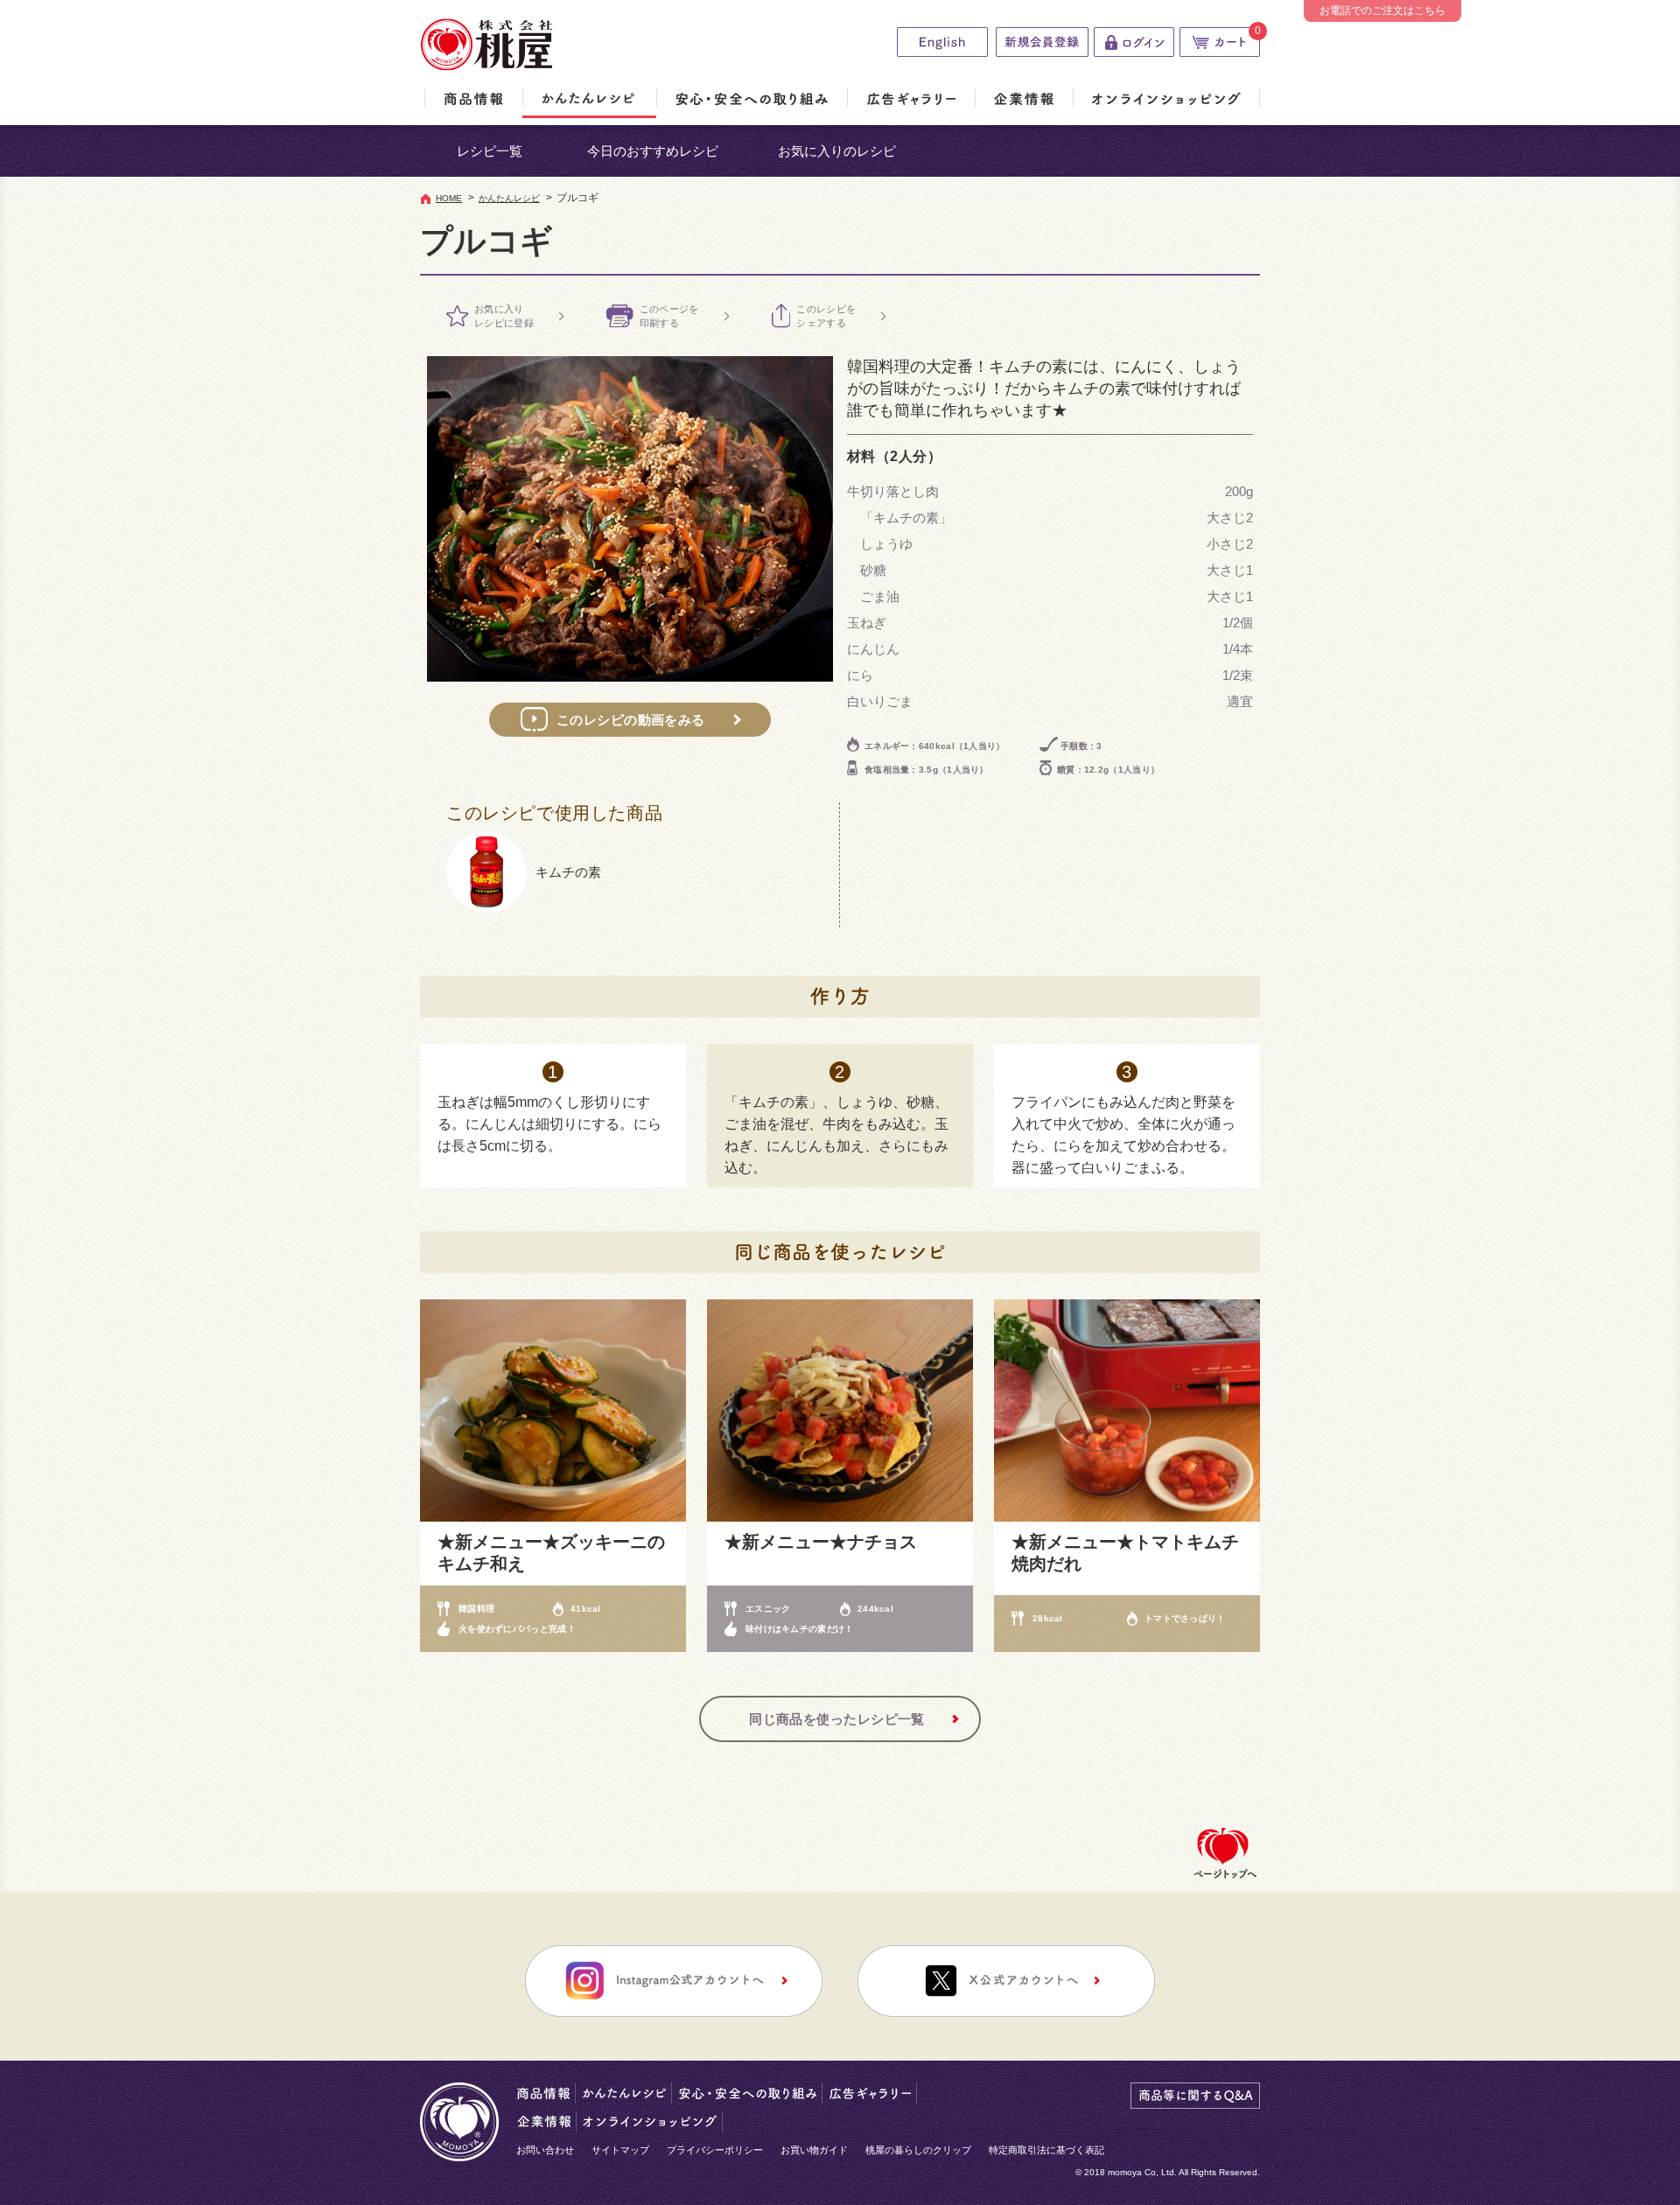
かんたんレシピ (509, 198)
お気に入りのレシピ (837, 151)
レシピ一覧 (490, 151)
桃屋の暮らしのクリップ (918, 2150)
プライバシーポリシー (715, 2150)
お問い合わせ (545, 2150)
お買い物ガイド (814, 2150)
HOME (449, 198)
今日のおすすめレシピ (653, 151)
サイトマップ (620, 2150)
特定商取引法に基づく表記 (1046, 2150)
